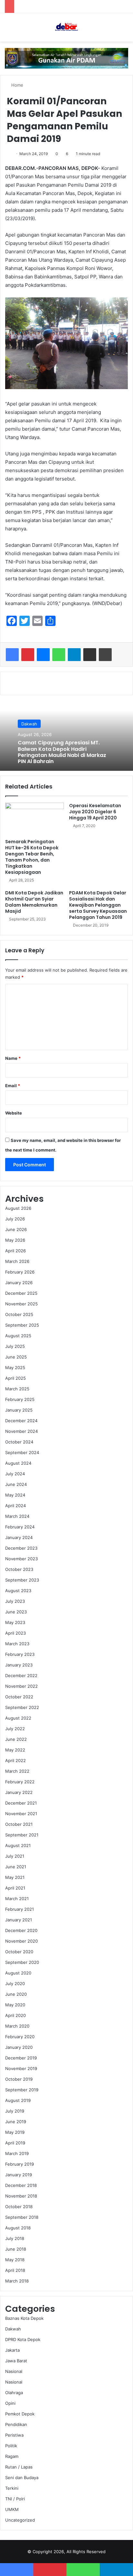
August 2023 (18, 1591)
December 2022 (21, 1675)
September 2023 (22, 1580)
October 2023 (19, 1569)
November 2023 (21, 1559)
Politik (11, 2446)
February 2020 (20, 2037)
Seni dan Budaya (22, 2478)
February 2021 (20, 1909)
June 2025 (16, 1357)
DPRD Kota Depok (23, 2339)
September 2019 (22, 2090)
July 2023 (15, 1601)
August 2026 (18, 1208)
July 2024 (15, 1474)
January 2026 (19, 1283)
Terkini (12, 2488)
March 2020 (17, 2026)
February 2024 (20, 1527)
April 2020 (15, 2015)
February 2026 (20, 1272)
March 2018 (17, 2281)
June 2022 (16, 1739)
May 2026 (15, 1240)
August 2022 (18, 1718)
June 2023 (16, 1612)
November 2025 (21, 1304)
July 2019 (15, 2111)
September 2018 (22, 2217)
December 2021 (21, 1803)
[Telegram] (74, 655)
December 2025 (21, 1293)
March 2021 (17, 1899)
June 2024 (16, 1484)
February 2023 (20, 1654)
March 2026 (17, 1261)
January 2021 (19, 1920)
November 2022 (21, 1686)
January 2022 (19, 1792)
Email (13, 1086)
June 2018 (16, 2249)
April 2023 (15, 1633)
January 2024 (19, 1537)
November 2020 (21, 1941)
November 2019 (21, 2068)
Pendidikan (16, 2424)
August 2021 (18, 1845)
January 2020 (19, 2047)
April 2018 (15, 2270)
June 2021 (16, 1867)
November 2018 (21, 2196)
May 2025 (15, 1367)
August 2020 (18, 1973)
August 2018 (18, 2228)
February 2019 (20, 2164)
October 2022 (19, 1697)
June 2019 (16, 2122)
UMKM (12, 2509)
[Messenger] (43, 655)
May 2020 (15, 2005)
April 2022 (15, 1760)
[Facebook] (12, 655)
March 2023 (17, 1644)
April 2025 (15, 1378)
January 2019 (19, 2175)
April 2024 (15, 1506)
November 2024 (21, 1431)
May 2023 (15, 1622)
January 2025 (19, 1410)
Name (13, 1058)
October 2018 (19, 2207)
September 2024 (22, 1452)
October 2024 (19, 1442)
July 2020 (15, 1983)
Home (17, 85)
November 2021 (21, 1814)
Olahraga (14, 2393)
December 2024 (21, 1421)
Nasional (14, 2371)
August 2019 (18, 2100)
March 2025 (17, 1389)
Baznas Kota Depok (24, 2318)
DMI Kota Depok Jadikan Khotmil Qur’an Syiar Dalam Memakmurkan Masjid (34, 902)
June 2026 (16, 1229)
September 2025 (22, 1325)
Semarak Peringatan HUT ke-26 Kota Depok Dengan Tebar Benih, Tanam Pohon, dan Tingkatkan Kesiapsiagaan (32, 857)
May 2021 (15, 1877)
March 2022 (17, 1771)
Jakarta (12, 2350)
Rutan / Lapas (19, 2467)
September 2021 (22, 1835)
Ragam (12, 2456)
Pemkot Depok (20, 2414)
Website (14, 1113)
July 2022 (15, 1729)
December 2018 (21, 2185)
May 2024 (15, 1495)
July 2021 (15, 1856)
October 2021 (19, 1824)
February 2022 (20, 1782)
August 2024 (18, 1463)
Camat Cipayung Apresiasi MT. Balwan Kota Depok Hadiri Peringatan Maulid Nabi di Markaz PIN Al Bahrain (62, 752)
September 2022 (22, 1707)
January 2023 (19, 1665)
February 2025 (20, 1399)
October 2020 (19, 1952)
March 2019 (17, 2153)
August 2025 (18, 1336)
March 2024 (17, 1516)
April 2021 (15, 1888)
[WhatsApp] (59, 655)
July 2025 (15, 1346)
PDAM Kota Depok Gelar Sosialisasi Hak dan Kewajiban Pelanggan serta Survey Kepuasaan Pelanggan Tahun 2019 (98, 905)
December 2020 (21, 1930)
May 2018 (15, 2260)
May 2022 (15, 1750)
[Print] (105, 655)
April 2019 (15, 2143)
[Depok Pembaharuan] (66, 27)
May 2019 (15, 2132)
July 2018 (15, 2238)
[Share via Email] (90, 655)
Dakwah (29, 724)
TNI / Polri (15, 2499)
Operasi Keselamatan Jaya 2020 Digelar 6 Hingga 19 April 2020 (95, 812)
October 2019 (19, 2079)
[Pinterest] (28, 655)
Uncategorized (20, 2520)
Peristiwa (14, 2435)
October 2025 (19, 1314)
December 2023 (21, 1548)
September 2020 (22, 1962)
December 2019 (21, 2058)
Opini (10, 2403)
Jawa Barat (16, 2361)
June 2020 (16, 1994)
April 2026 (15, 1251)
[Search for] (125, 30)
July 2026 (15, 1219)
